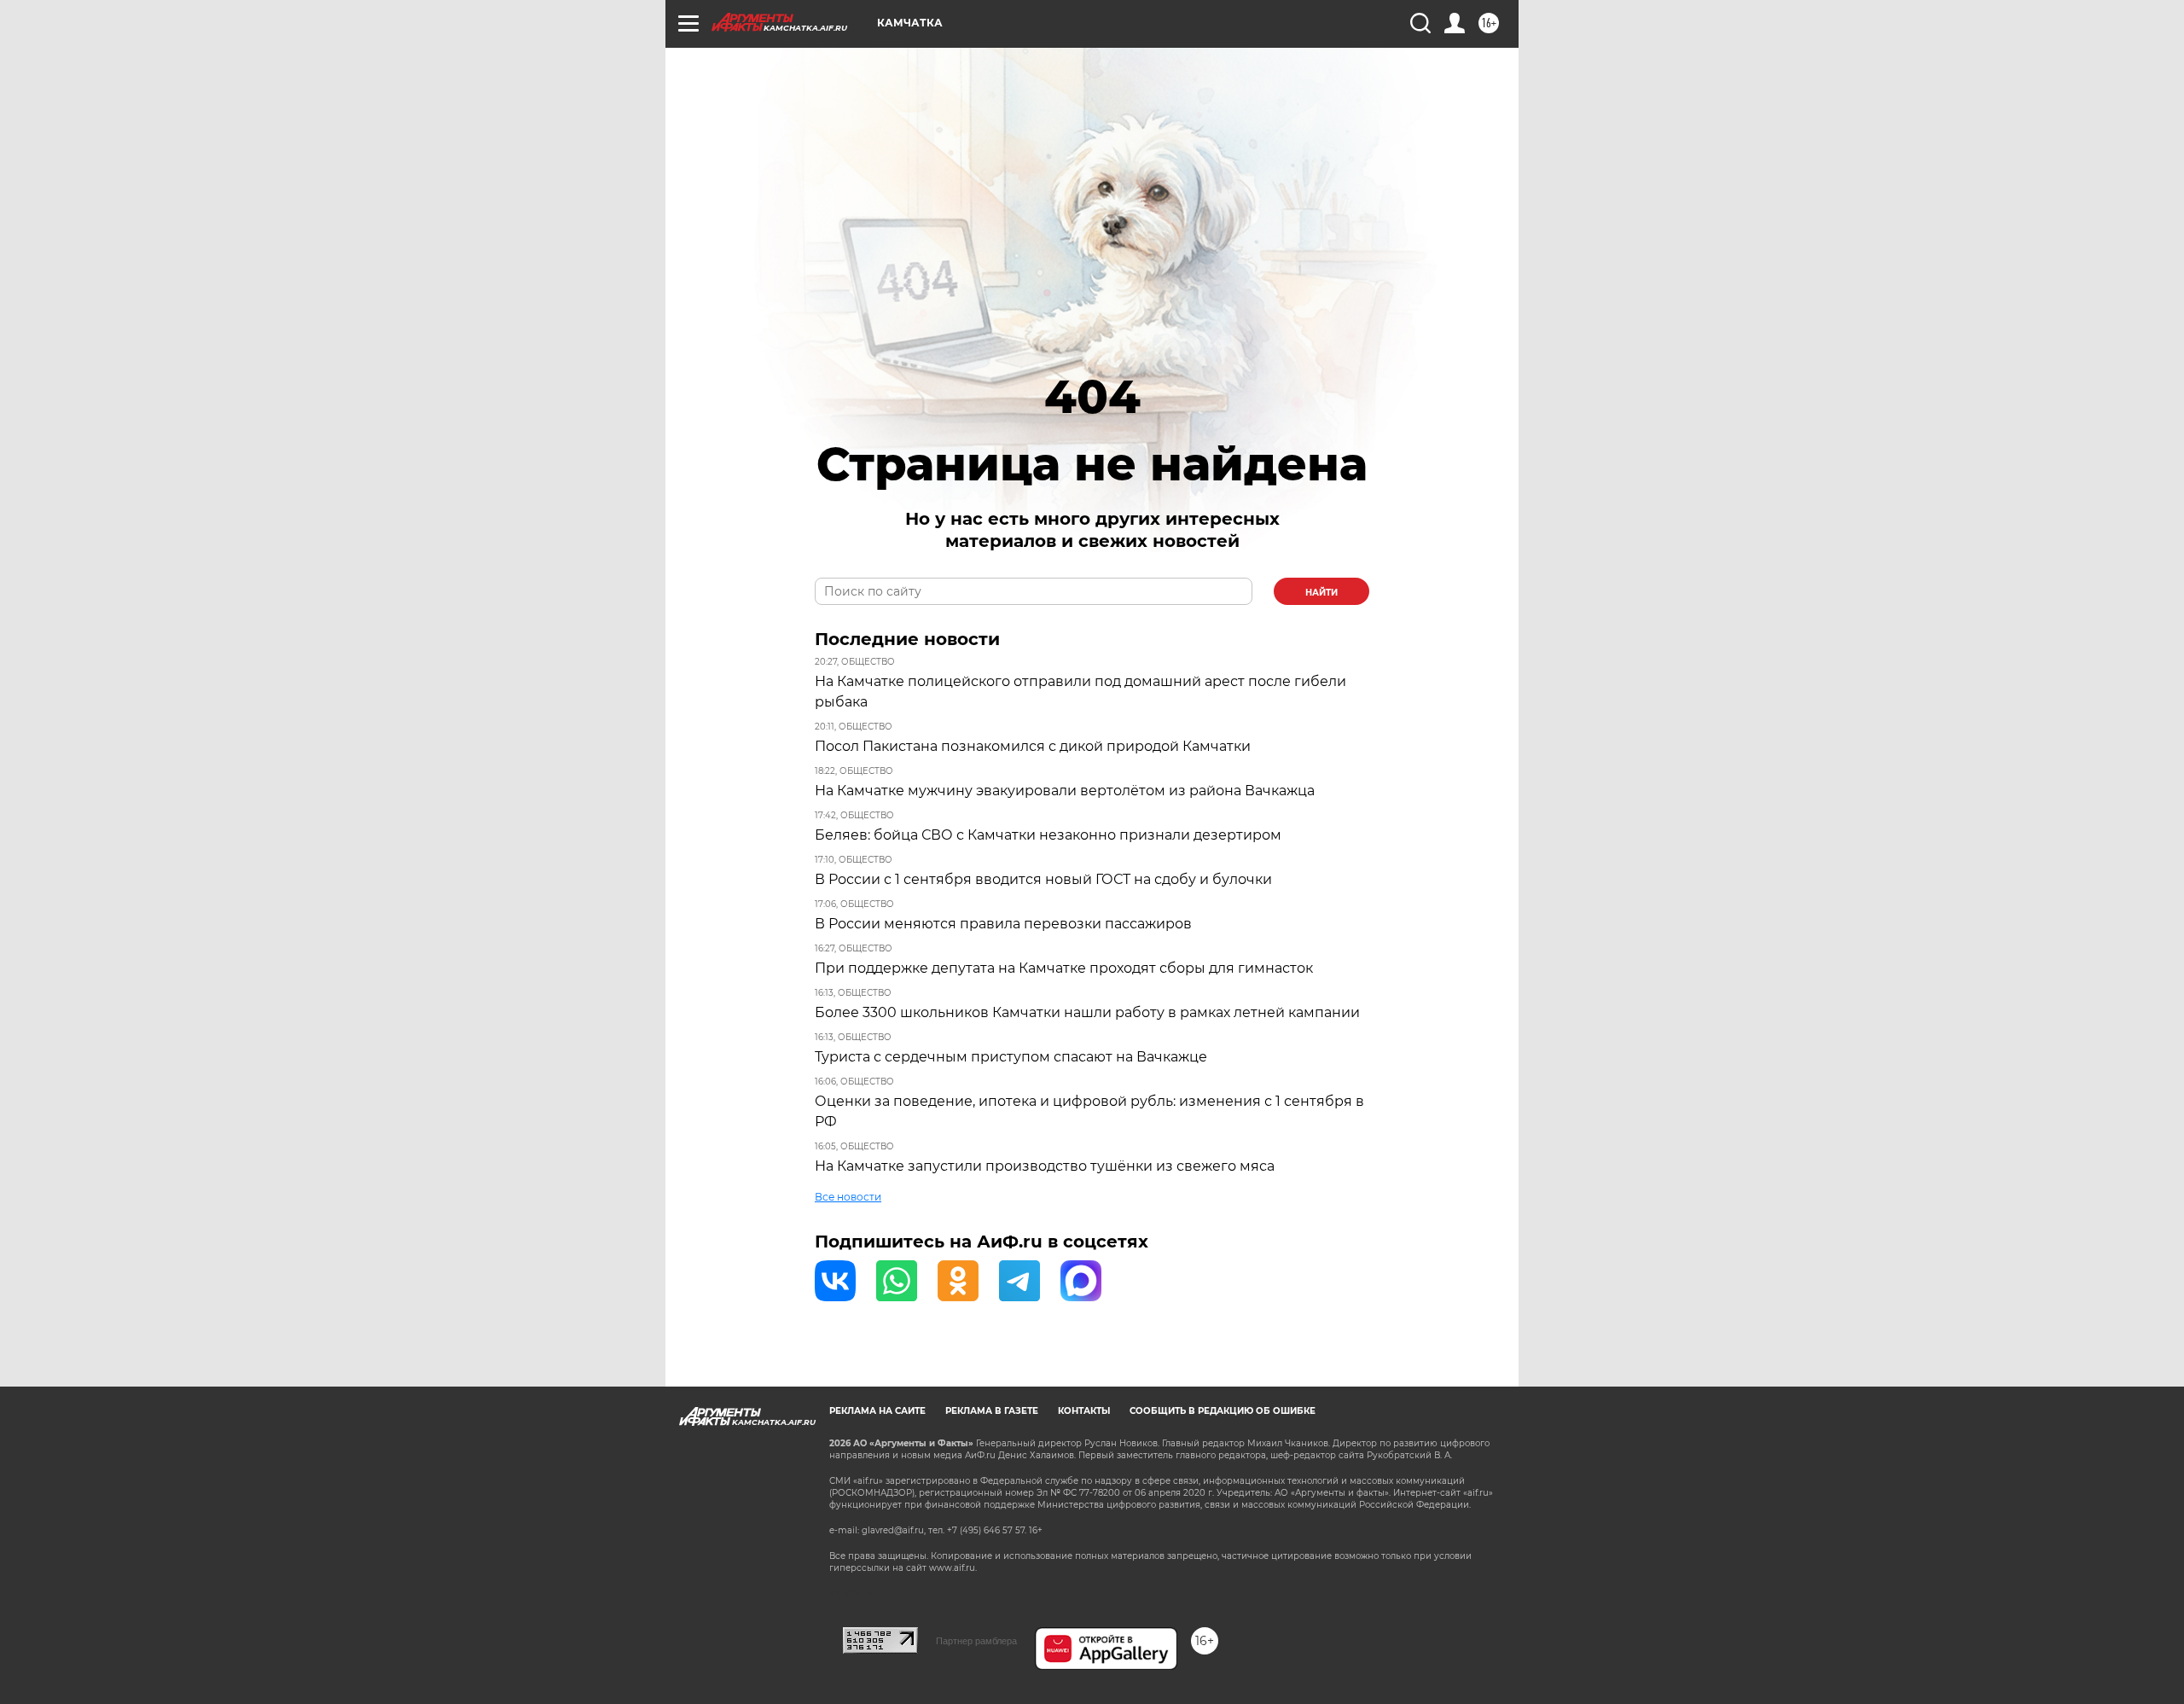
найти (1321, 593)
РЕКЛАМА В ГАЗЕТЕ (992, 1411)
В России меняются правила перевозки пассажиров (1003, 924)
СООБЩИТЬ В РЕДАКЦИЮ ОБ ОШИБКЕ (1223, 1411)
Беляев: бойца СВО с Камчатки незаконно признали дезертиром (1048, 835)
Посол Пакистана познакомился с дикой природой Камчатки (1033, 746)
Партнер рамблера (976, 1641)
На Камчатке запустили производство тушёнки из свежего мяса (1045, 1166)
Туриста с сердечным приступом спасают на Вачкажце (1011, 1057)
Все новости (848, 1197)
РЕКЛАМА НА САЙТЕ (877, 1411)
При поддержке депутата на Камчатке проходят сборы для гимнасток (1064, 968)
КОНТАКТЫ (1084, 1411)
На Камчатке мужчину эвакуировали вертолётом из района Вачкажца (1065, 791)
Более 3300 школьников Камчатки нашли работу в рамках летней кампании (1087, 1012)
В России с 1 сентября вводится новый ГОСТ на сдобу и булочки (1043, 879)
